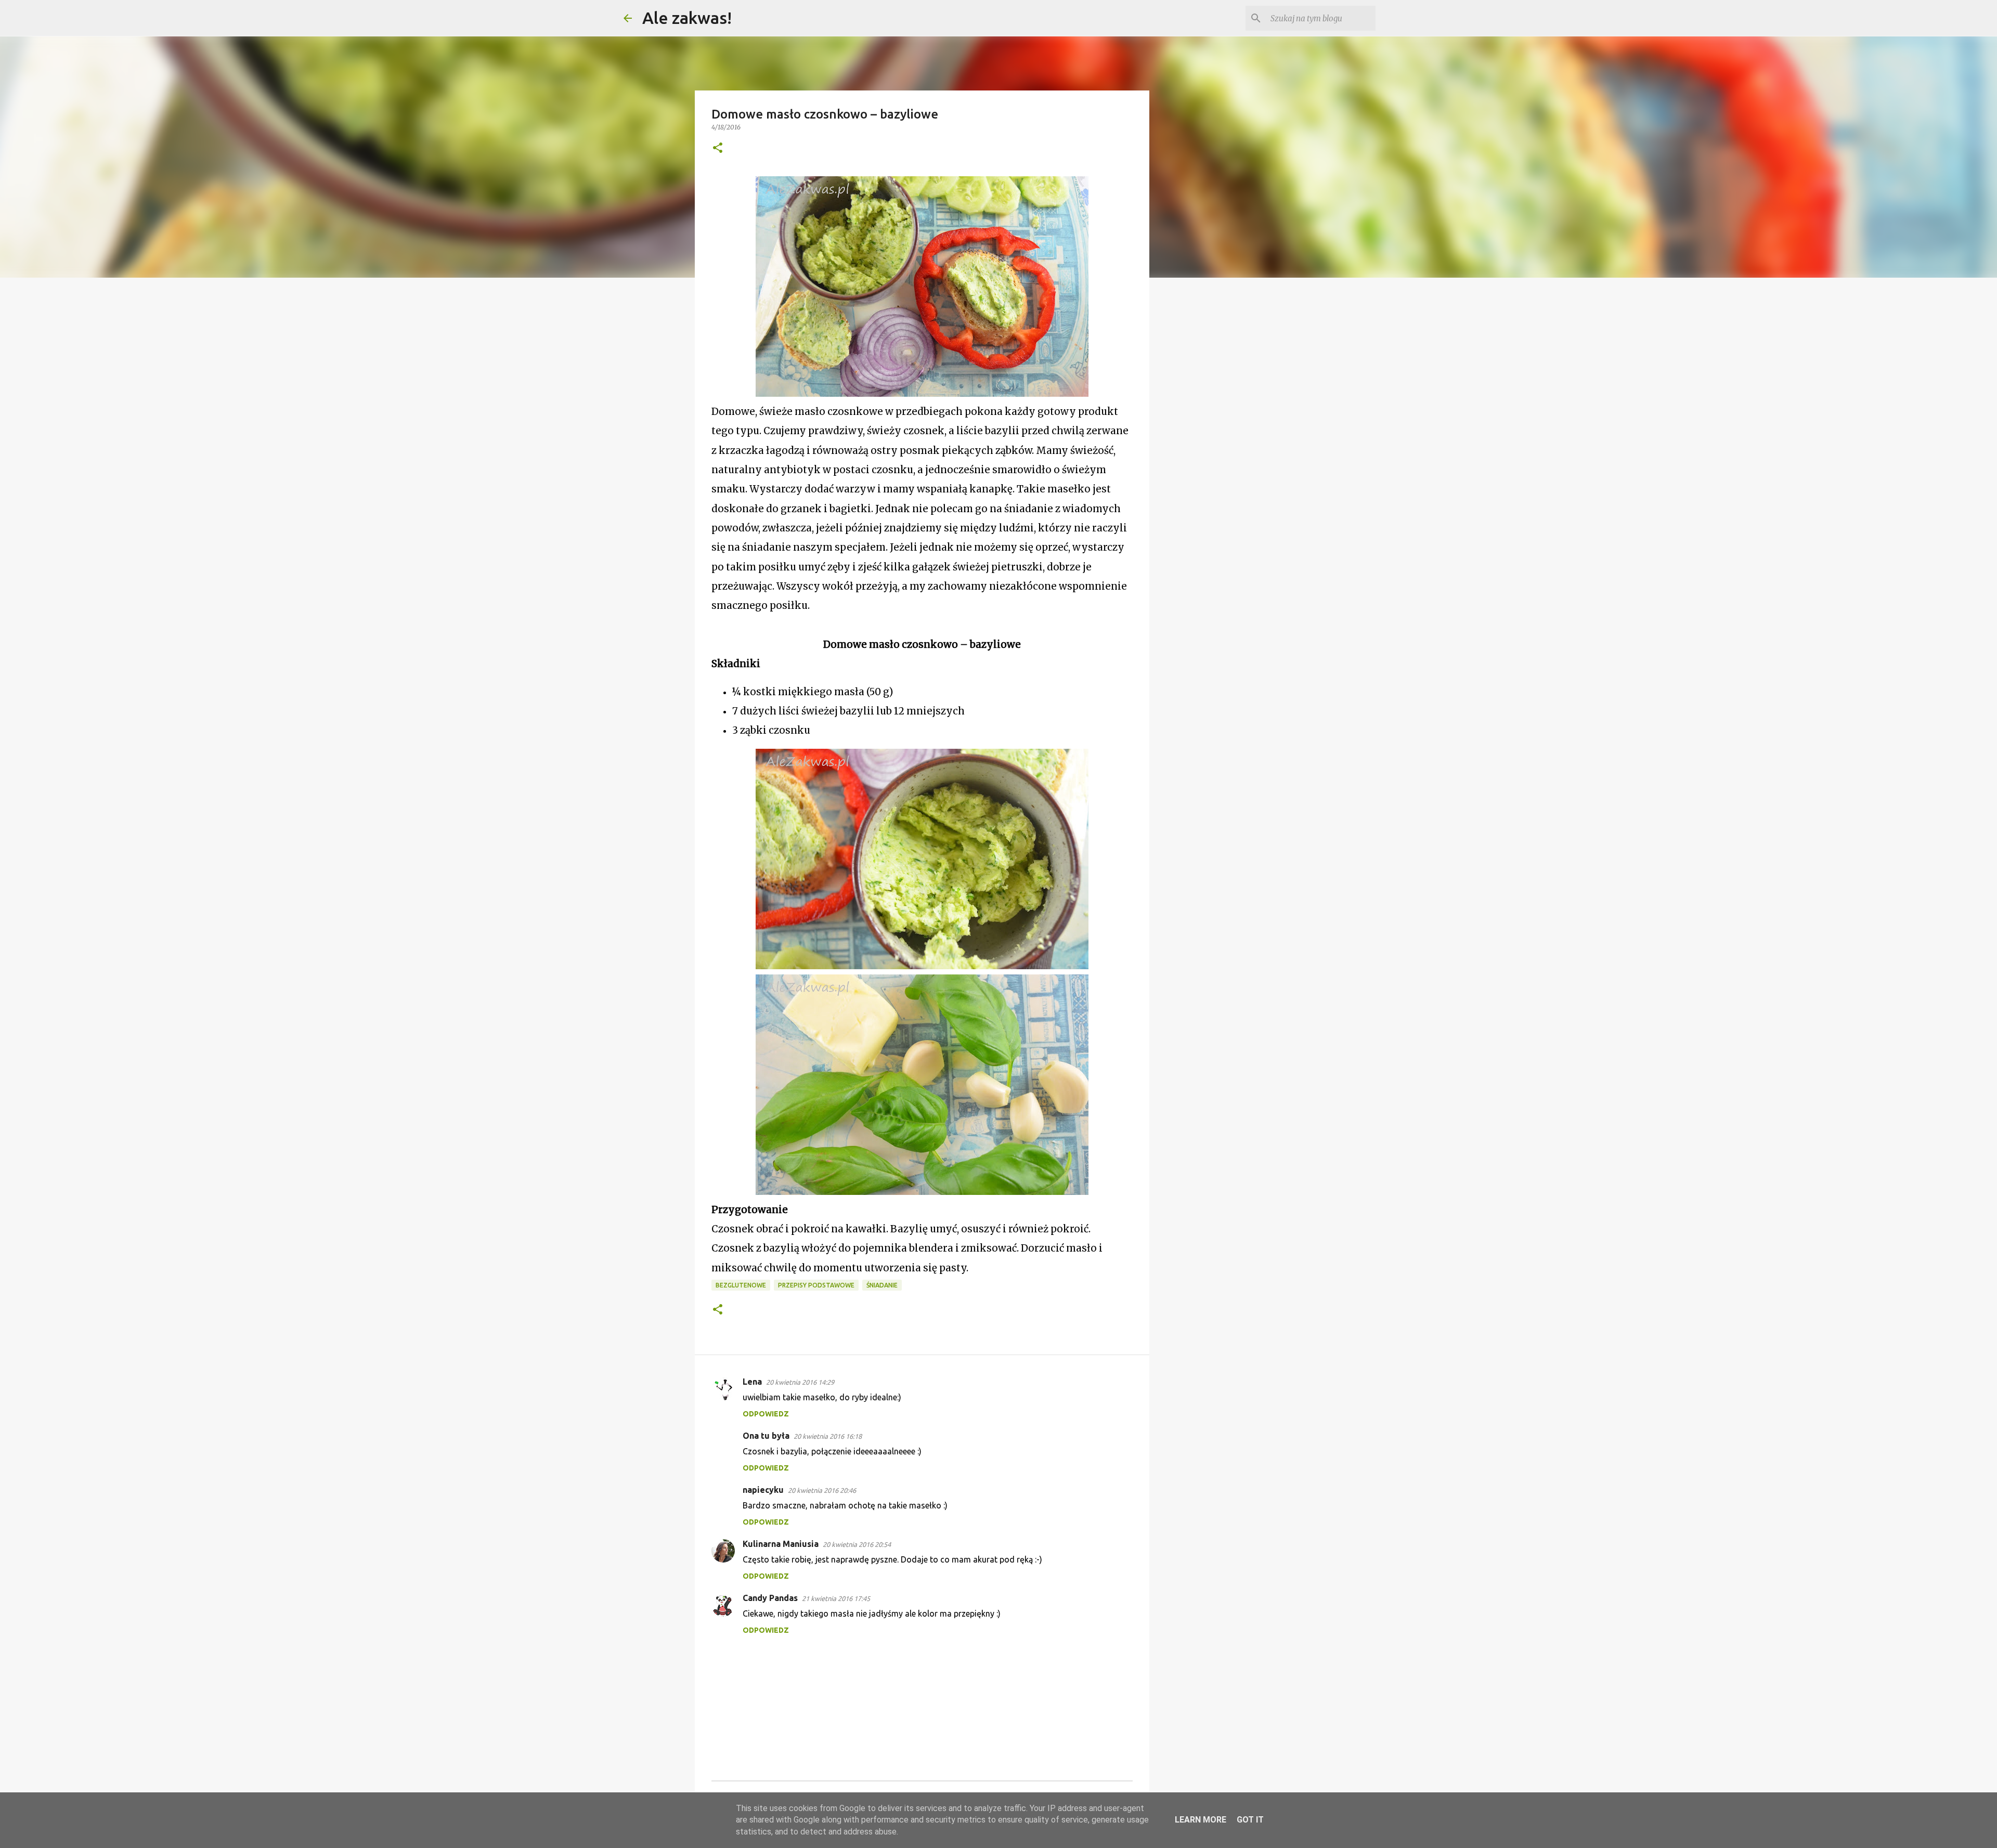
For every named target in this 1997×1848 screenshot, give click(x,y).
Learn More (1201, 1820)
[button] (718, 148)
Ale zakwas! (687, 18)
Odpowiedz (766, 1414)
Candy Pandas (770, 1598)
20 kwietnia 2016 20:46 (822, 1490)
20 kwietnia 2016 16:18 (828, 1436)
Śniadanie (882, 1285)
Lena (752, 1382)
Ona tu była (766, 1436)
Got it (1250, 1820)
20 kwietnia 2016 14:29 (800, 1382)
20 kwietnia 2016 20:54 (857, 1544)
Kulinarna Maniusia (781, 1544)
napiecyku (763, 1490)
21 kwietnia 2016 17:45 (836, 1598)
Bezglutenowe (741, 1285)
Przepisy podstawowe (816, 1285)
